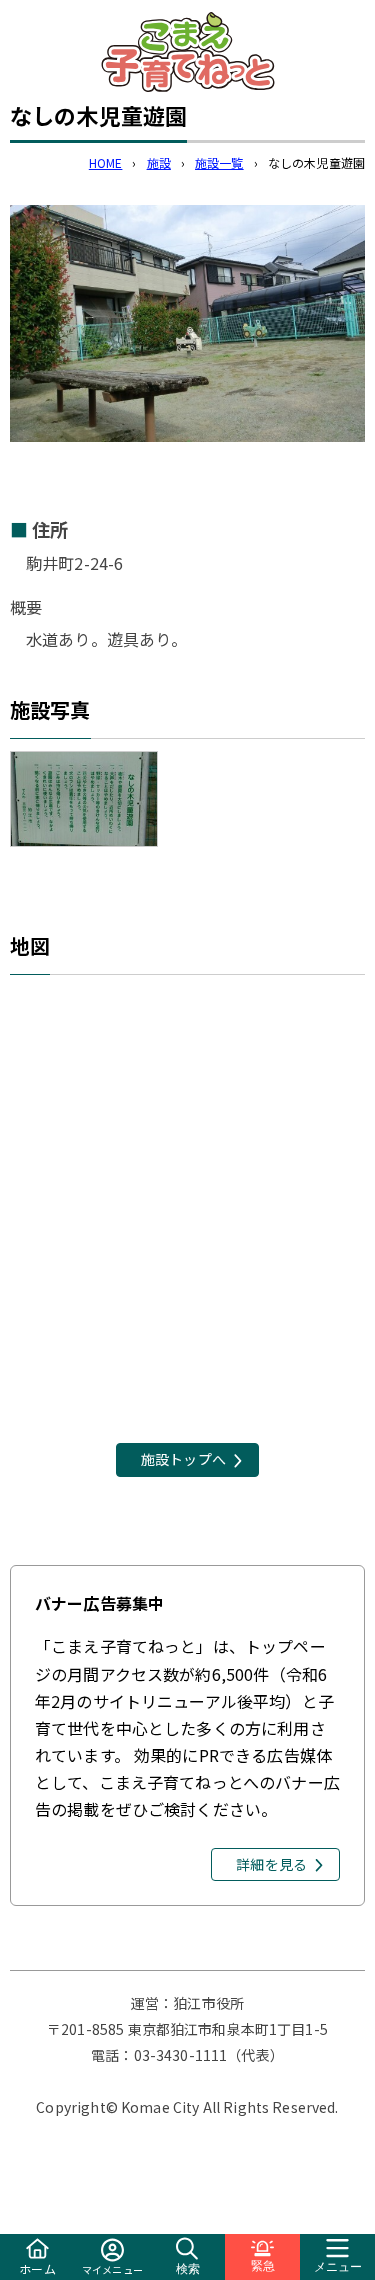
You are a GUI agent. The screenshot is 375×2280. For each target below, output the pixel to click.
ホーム (37, 2268)
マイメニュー (112, 2269)
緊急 (263, 2266)
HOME (106, 162)
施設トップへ (183, 1459)
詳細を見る (271, 1864)
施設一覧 (219, 162)
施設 (159, 162)
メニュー (338, 2267)
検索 (188, 2269)
